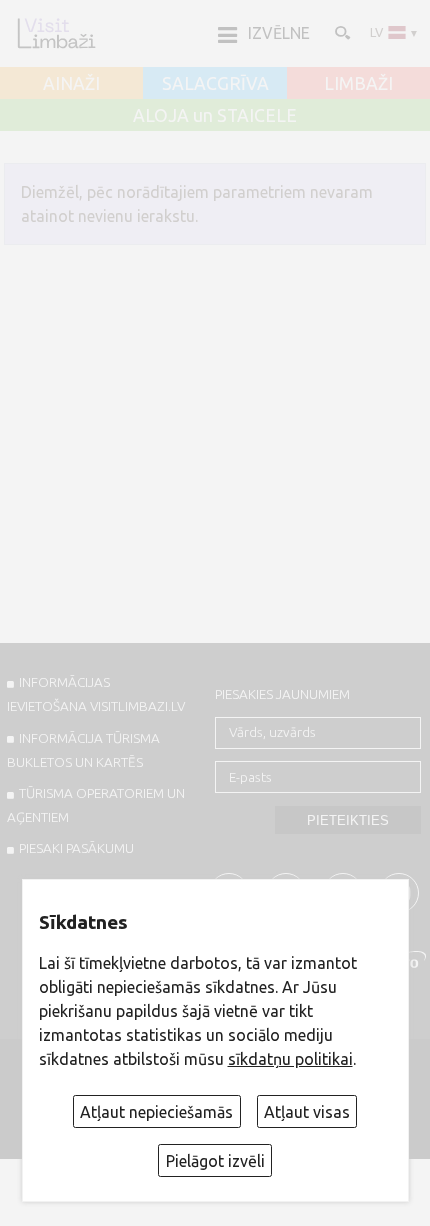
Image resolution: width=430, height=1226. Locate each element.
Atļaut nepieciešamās (156, 1112)
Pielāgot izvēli (215, 1161)
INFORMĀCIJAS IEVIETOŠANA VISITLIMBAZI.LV (96, 694)
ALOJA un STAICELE (215, 116)
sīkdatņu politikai (290, 1059)
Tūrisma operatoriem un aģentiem (96, 805)
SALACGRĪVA (215, 84)
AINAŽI (71, 84)
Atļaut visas (307, 1112)
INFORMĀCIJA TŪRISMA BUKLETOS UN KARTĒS (83, 750)
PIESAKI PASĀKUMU (76, 848)
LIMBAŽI (358, 84)
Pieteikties (348, 820)
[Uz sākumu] (56, 33)
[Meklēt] (341, 32)
